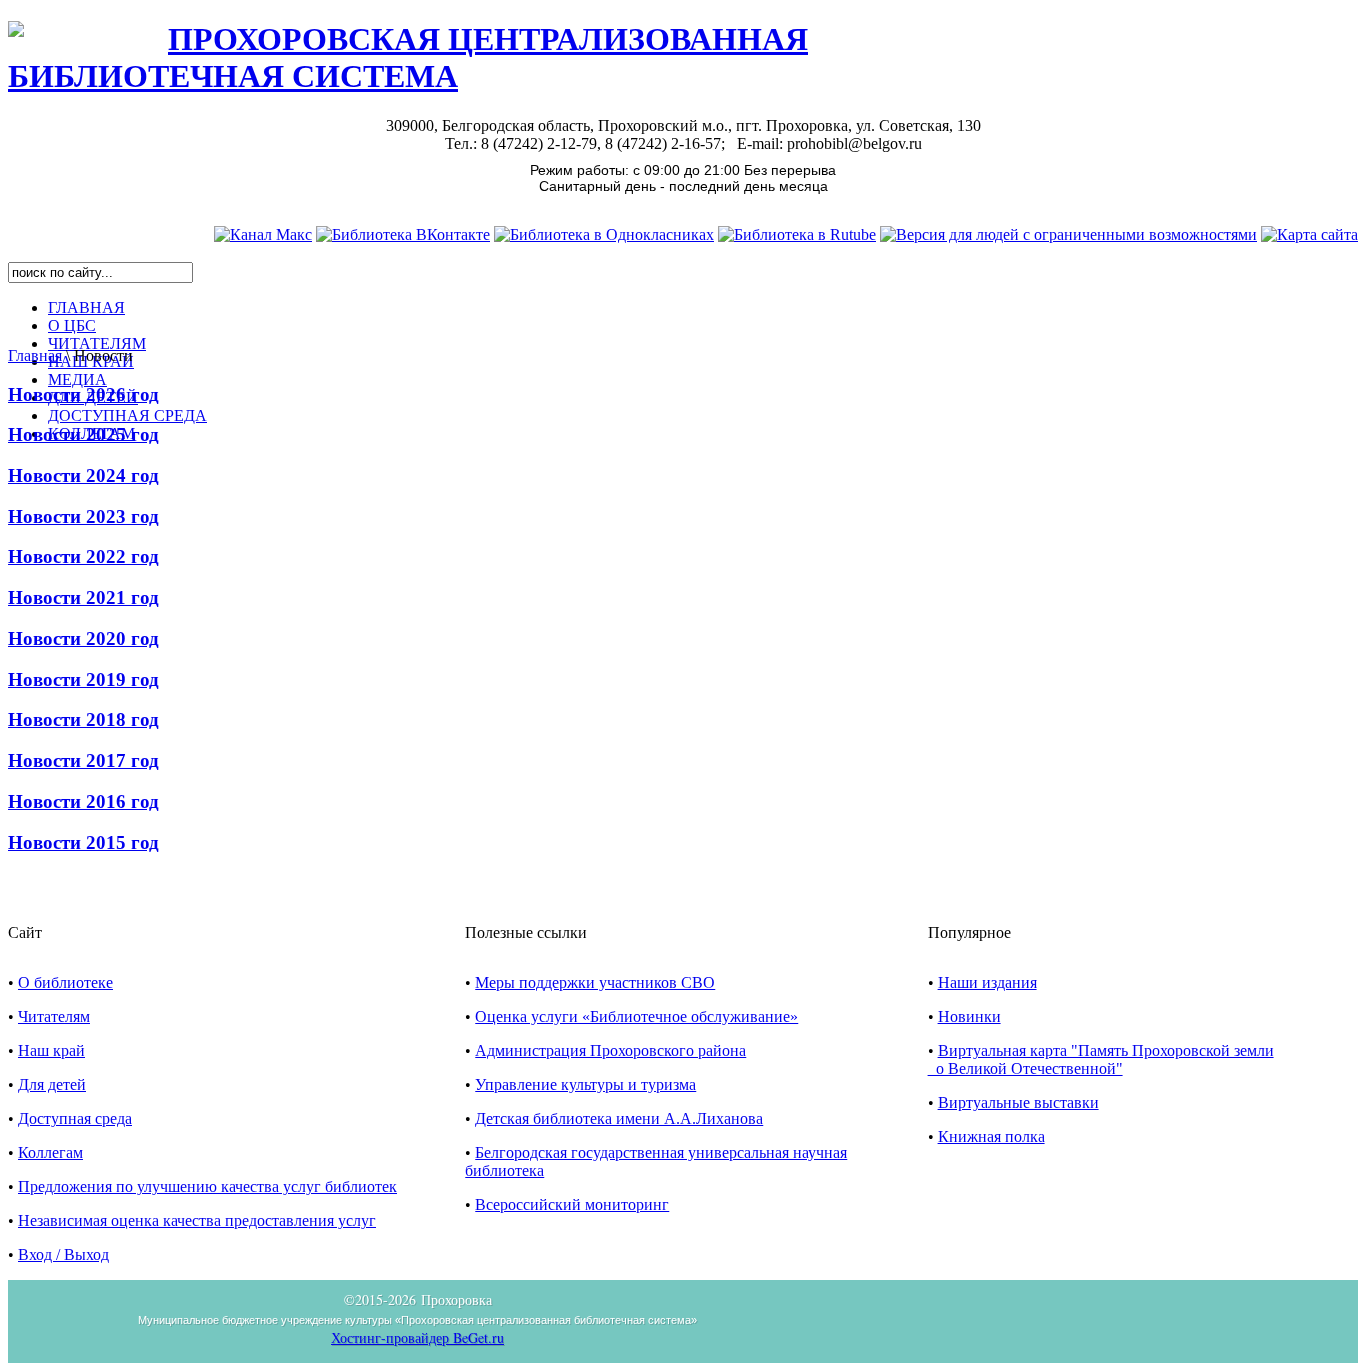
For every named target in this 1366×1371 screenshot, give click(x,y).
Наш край (51, 1050)
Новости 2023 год (83, 516)
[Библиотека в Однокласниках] (604, 234)
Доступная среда (75, 1118)
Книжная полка (991, 1136)
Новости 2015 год (83, 842)
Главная (35, 355)
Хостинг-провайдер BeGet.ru (417, 1337)
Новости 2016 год (83, 801)
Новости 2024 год (83, 475)
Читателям (54, 1016)
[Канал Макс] (263, 234)
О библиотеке (65, 982)
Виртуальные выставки (1018, 1102)
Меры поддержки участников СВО (595, 982)
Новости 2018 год (83, 719)
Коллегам (50, 1152)
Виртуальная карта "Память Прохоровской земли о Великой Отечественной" (1101, 1059)
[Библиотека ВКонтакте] (403, 234)
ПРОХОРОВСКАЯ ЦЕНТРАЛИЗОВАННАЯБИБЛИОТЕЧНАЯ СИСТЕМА (408, 57)
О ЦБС (72, 325)
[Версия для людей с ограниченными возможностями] (1068, 234)
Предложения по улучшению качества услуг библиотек (207, 1186)
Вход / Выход (63, 1254)
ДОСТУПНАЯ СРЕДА (127, 415)
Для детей (52, 1084)
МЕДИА (77, 379)
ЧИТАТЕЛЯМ (97, 343)
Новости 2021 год (83, 597)
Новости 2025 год (83, 434)
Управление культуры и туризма (585, 1084)
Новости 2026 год (83, 394)
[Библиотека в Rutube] (797, 234)
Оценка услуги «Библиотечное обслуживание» (636, 1016)
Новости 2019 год (83, 679)
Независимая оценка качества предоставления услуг (197, 1220)
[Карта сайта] (1309, 234)
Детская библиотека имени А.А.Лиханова (619, 1118)
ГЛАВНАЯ (86, 307)
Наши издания (987, 982)
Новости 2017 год (83, 760)
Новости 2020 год (83, 638)
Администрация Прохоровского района (610, 1050)
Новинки (969, 1016)
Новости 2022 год (83, 556)
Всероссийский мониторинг (572, 1204)
